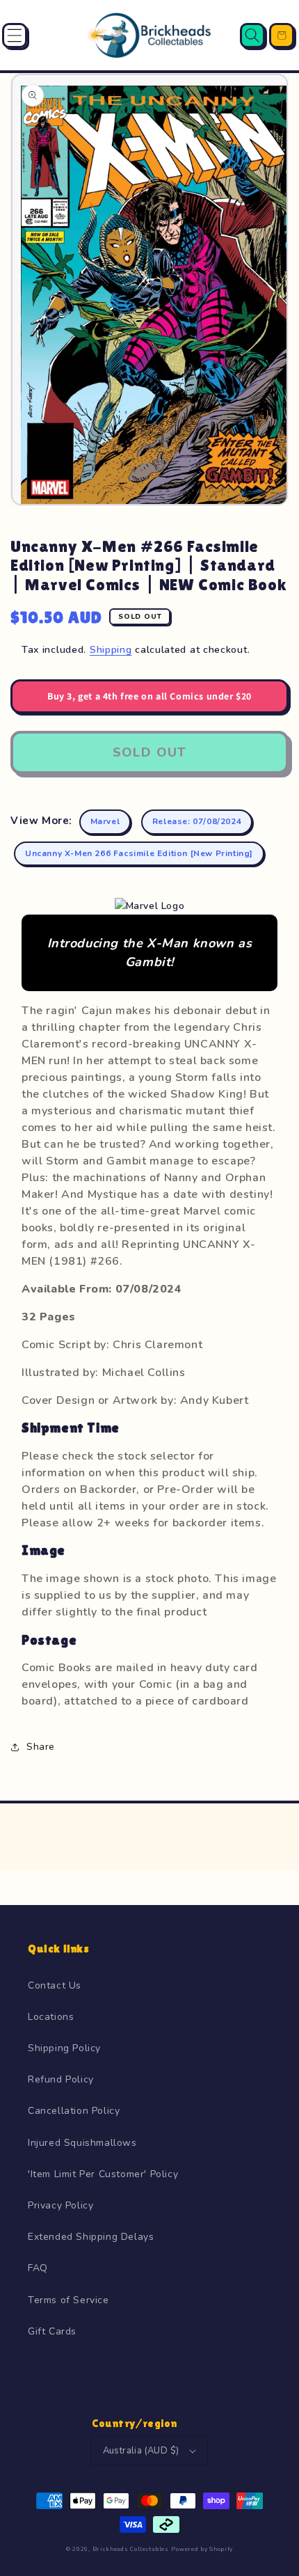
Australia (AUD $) (141, 2451)
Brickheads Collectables (131, 2549)
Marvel (105, 821)
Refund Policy (61, 2079)
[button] (15, 35)
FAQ (38, 2268)
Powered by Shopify (202, 2549)
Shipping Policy (64, 2048)
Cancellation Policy (74, 2111)
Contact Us (55, 1985)
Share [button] (41, 1747)
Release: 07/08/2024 (197, 821)
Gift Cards (52, 2331)
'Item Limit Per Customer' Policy (103, 2174)
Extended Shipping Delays (91, 2237)
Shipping (111, 650)
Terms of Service (68, 2300)
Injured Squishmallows (82, 2143)
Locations (51, 2017)
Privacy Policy (60, 2205)
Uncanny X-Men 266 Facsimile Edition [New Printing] (139, 853)
